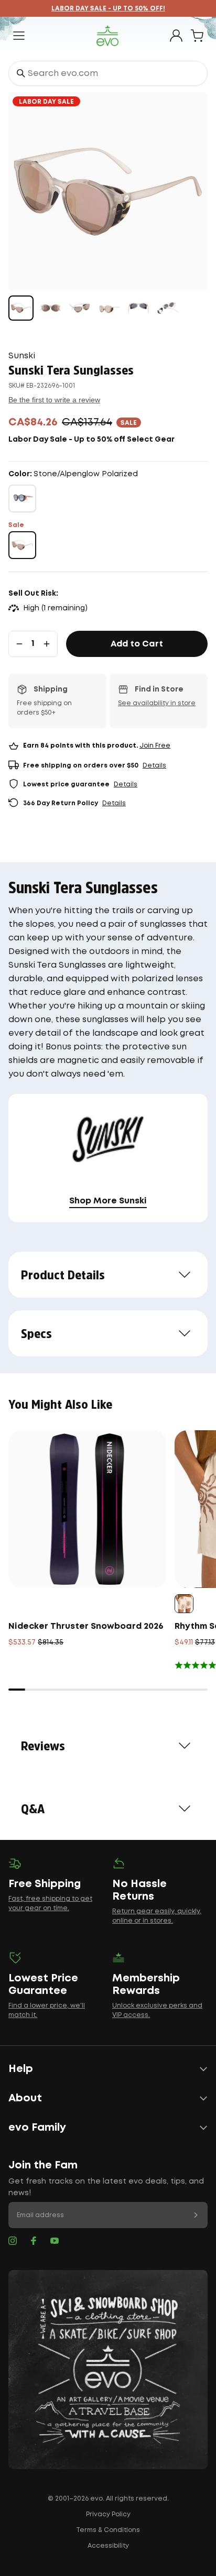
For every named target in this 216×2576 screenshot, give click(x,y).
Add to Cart (137, 644)
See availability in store (157, 703)
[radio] (22, 498)
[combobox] (108, 73)
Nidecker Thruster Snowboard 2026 (86, 1626)
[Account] (176, 36)
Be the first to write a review (54, 400)
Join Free (155, 746)
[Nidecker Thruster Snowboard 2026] (87, 1509)
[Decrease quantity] (19, 644)
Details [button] (154, 766)
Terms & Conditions (108, 2530)
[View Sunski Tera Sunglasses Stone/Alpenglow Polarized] (21, 308)
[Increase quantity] (47, 644)
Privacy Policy (108, 2514)
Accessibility (108, 2546)
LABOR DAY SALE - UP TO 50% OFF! (108, 9)
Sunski (22, 356)
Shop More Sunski (108, 1201)
